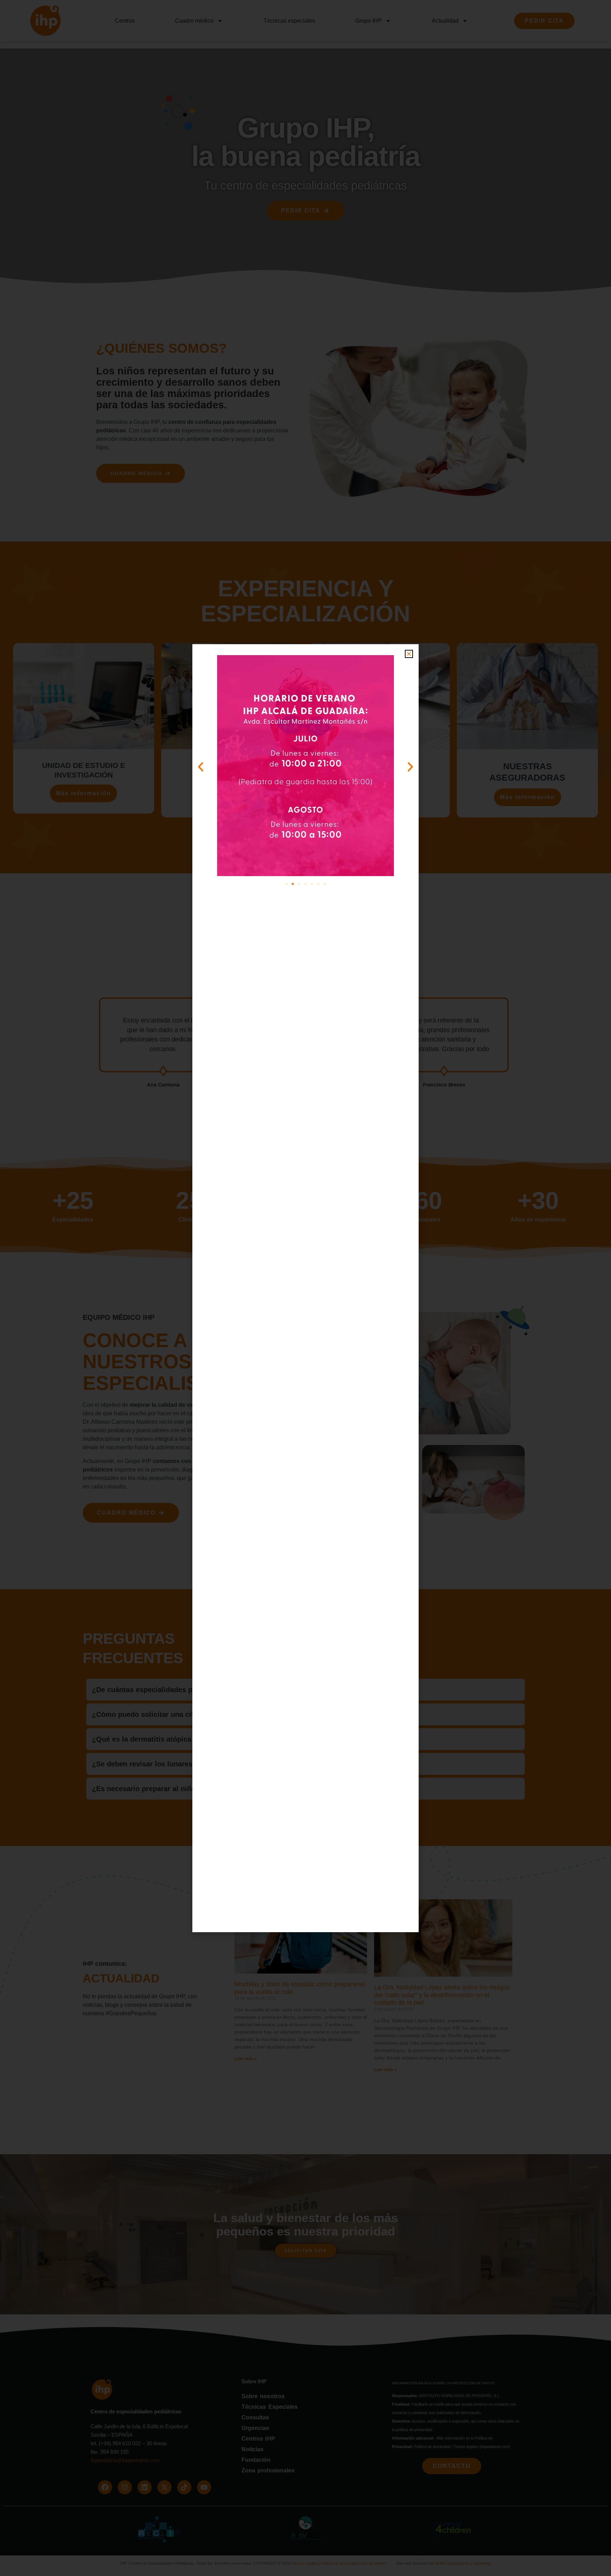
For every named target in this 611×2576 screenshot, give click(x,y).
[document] (305, 1288)
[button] (409, 654)
